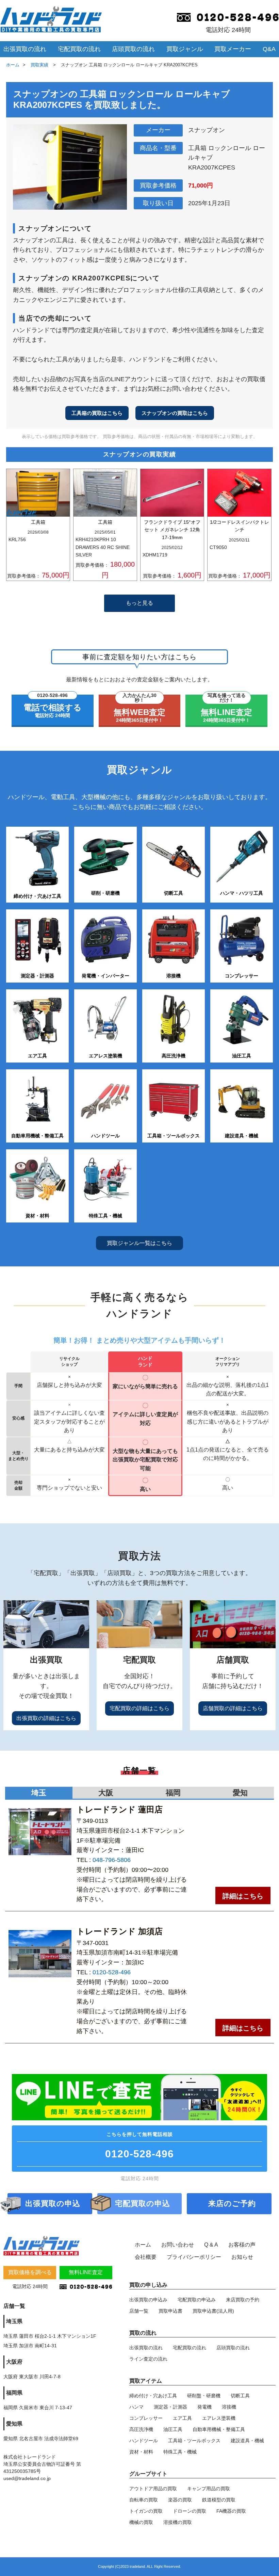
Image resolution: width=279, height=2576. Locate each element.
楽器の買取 (180, 2500)
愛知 (240, 1793)
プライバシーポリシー (194, 2257)
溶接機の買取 (178, 2522)
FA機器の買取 (231, 2511)
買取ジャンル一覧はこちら (139, 1243)
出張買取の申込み (148, 2300)
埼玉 (39, 1793)
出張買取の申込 (53, 2204)
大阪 (106, 1793)
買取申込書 (170, 2311)
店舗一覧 (139, 2311)
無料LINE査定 (86, 2272)
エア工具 (182, 2418)
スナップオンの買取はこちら (175, 413)
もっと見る (139, 603)
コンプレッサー (146, 2418)
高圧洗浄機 (141, 2429)
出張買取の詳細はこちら (46, 1718)
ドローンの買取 (190, 2511)
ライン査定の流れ (148, 2359)
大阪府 (14, 2362)
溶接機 (229, 2407)
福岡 (173, 1793)
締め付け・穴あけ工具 (153, 2396)
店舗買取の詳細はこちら (233, 1708)
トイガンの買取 (146, 2511)
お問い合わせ (178, 2245)
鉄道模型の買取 (219, 2500)
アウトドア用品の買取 (153, 2489)
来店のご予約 (232, 2204)
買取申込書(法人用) (213, 2311)
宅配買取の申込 (143, 2204)
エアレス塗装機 (219, 2418)
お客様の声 (242, 2245)
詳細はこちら (243, 1896)
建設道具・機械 (247, 2441)
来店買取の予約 (243, 2300)
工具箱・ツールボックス (194, 2441)
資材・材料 (141, 2452)
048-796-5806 (112, 1860)
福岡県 (14, 2393)
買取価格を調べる (30, 2272)
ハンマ (136, 2407)
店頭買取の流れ (133, 49)
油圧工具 (173, 2429)
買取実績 (40, 65)
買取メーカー (233, 49)
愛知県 (14, 2424)
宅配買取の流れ (79, 49)
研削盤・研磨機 (204, 2396)
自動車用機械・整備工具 (219, 2429)
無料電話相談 (139, 2145)
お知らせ (242, 2257)
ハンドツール (144, 2441)
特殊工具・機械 (180, 2452)
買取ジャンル (185, 49)
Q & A (211, 2245)
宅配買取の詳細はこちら (139, 1708)
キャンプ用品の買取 (209, 2489)
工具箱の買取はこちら (97, 413)
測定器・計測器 (170, 2407)
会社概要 (146, 2257)
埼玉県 (14, 2321)
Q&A (269, 49)
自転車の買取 (144, 2500)
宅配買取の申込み (197, 2300)
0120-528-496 (112, 1972)
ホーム (13, 65)
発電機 (204, 2407)
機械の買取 (141, 2522)
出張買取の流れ (25, 49)
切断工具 (240, 2396)
